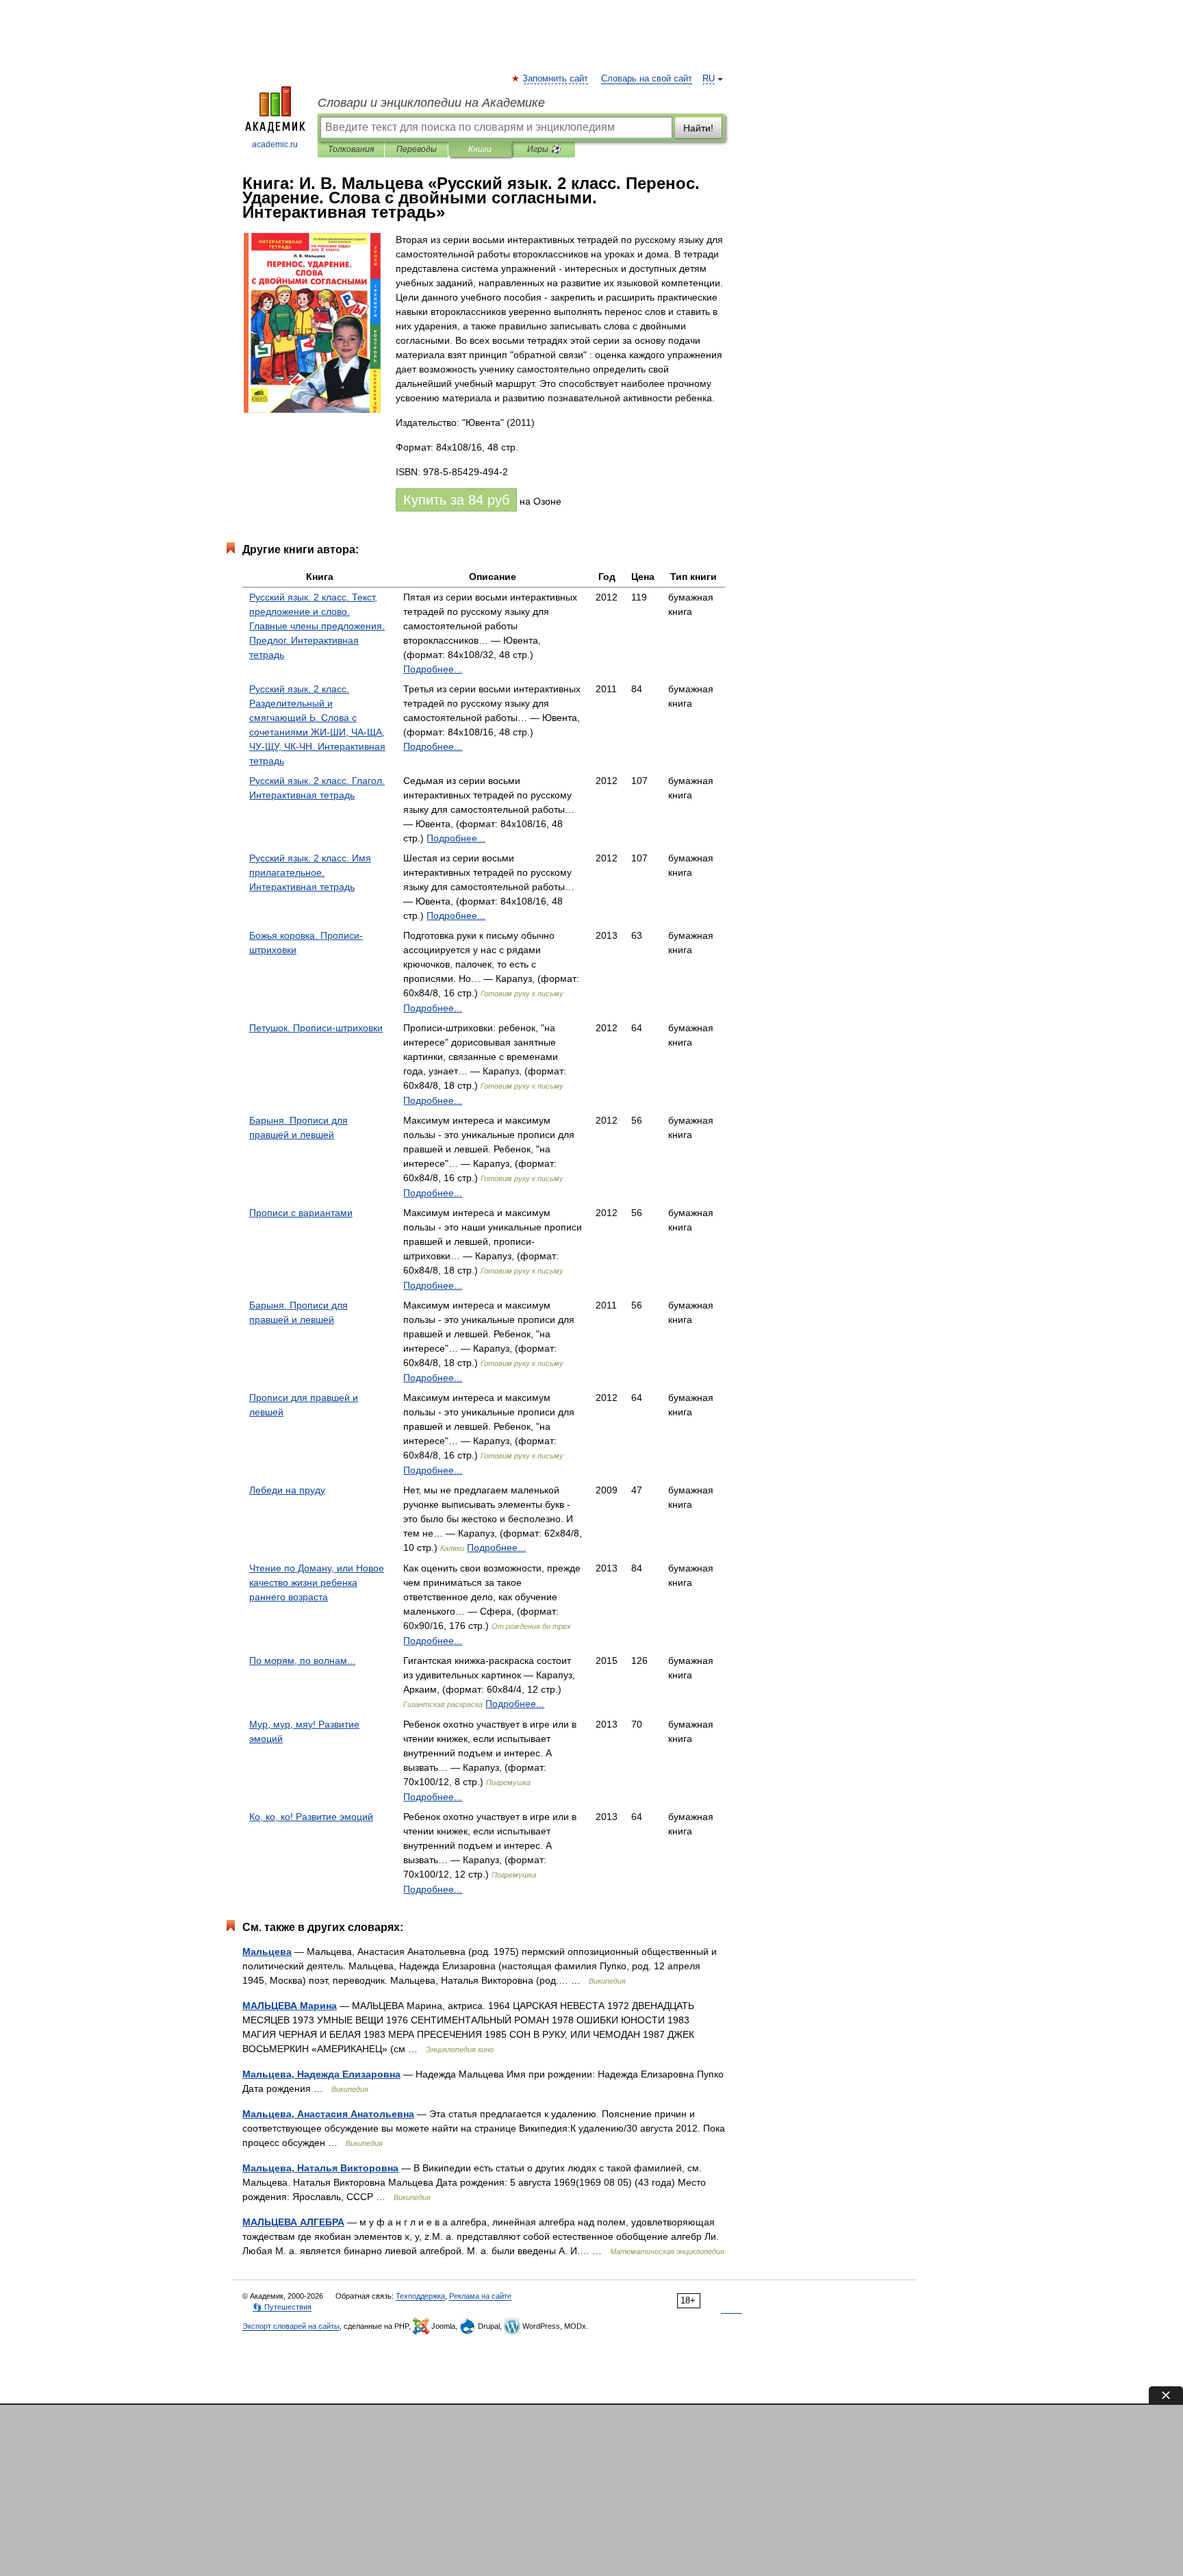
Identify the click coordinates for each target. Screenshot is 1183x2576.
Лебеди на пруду (287, 1490)
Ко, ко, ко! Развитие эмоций (311, 1817)
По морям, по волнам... (302, 1660)
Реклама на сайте (480, 2296)
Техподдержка (420, 2296)
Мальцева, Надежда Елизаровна (321, 2074)
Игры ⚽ (544, 149)
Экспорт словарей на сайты (291, 2326)
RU (709, 79)
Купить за (456, 500)
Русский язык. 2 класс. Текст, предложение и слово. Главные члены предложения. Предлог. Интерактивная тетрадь (317, 626)
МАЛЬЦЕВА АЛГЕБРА (293, 2222)
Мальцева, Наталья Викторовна (320, 2168)
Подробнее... (433, 669)
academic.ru (275, 144)
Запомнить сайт (556, 79)
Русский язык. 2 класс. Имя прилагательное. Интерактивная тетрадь (310, 872)
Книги (480, 149)
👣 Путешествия (282, 2307)
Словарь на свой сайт (647, 79)
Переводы (417, 149)
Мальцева (267, 1952)
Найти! (698, 128)
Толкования (351, 149)
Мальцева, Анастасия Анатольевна (328, 2114)
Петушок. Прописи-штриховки (316, 1028)
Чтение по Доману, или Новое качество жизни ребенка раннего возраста (317, 1582)
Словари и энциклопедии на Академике (431, 103)
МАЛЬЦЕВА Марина (290, 2006)
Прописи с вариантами (301, 1213)
